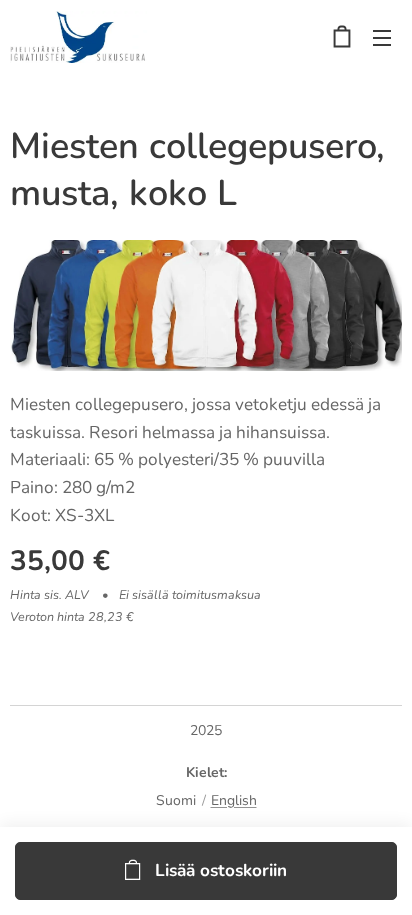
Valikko (382, 37)
